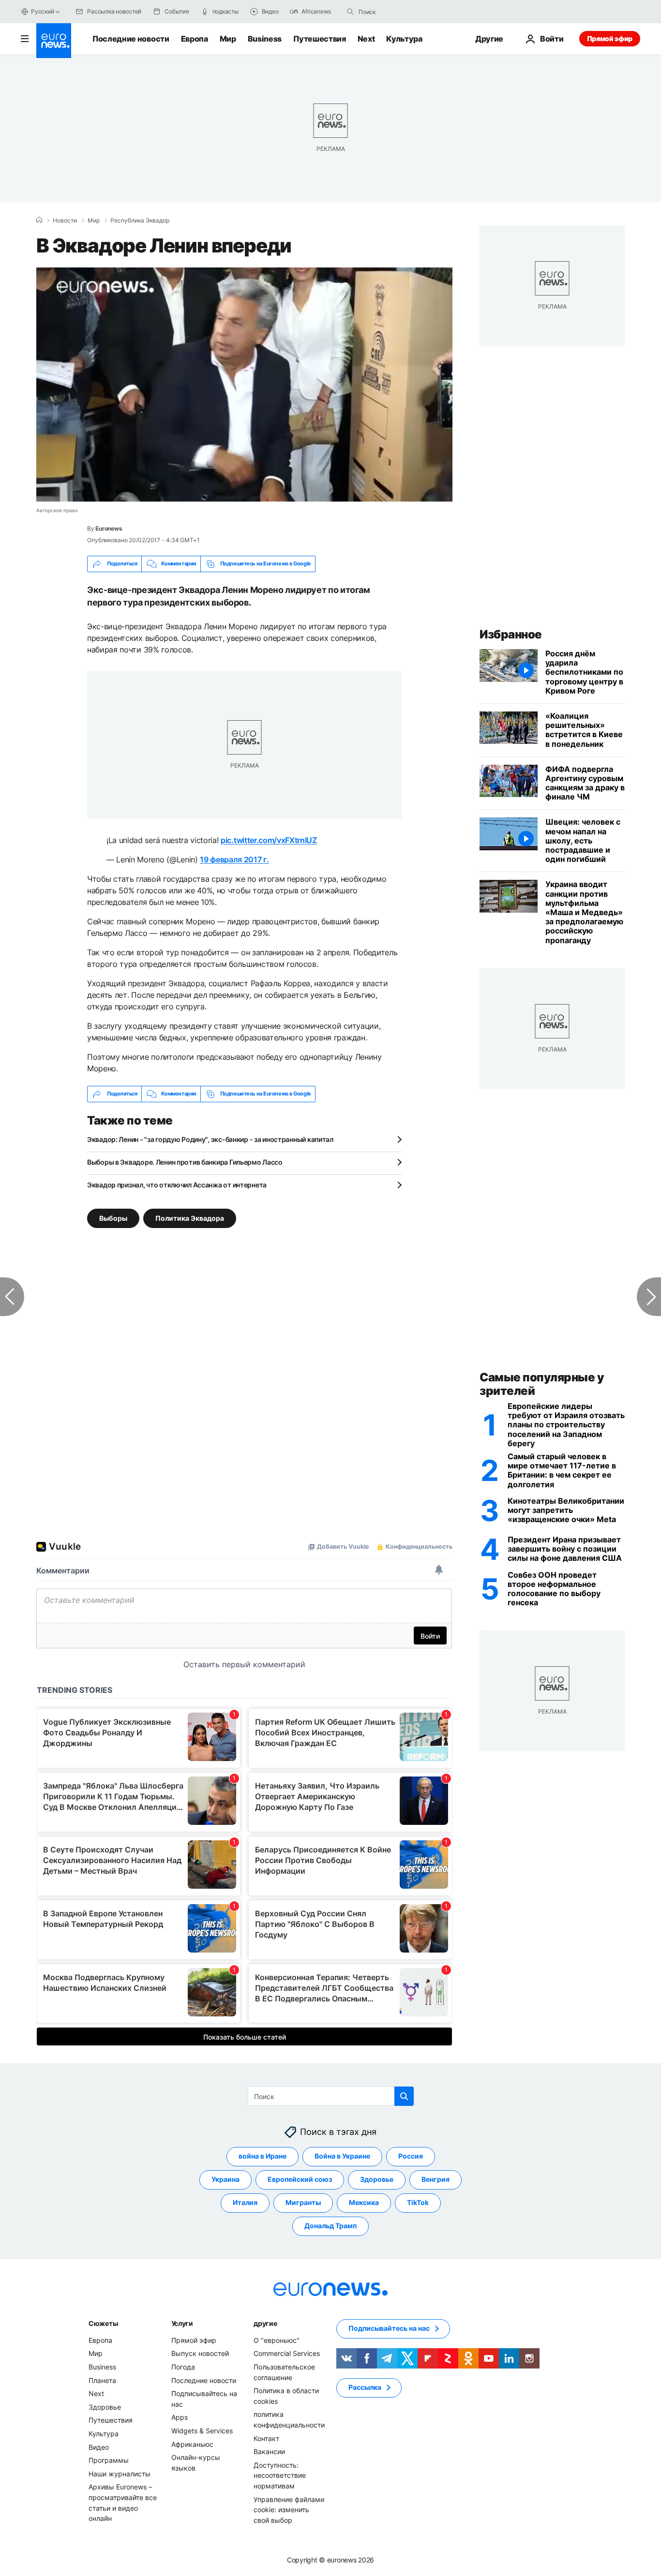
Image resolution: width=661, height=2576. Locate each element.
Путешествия (319, 39)
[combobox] (399, 12)
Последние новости (131, 39)
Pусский (42, 11)
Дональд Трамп (330, 2226)
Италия (245, 2202)
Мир (228, 39)
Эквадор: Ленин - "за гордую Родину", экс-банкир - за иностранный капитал (210, 1139)
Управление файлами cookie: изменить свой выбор (289, 2509)
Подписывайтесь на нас (389, 2328)
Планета (102, 2380)
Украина (225, 2179)
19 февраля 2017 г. (234, 859)
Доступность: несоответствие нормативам (280, 2475)
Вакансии (269, 2451)
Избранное (511, 634)
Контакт (266, 2438)
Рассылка (365, 2387)
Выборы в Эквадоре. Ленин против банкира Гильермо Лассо (185, 1162)
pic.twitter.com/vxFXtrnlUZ (269, 840)
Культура (404, 39)
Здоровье (377, 2179)
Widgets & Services (202, 2431)
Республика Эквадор (140, 221)
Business (265, 39)
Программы (109, 2460)
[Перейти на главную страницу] (54, 41)
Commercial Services (287, 2353)
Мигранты (303, 2202)
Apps (180, 2417)
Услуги (182, 2323)
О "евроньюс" (277, 2340)
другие (265, 2323)
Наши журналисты (120, 2473)
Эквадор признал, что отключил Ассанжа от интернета (177, 1185)
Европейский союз (300, 2179)
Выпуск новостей (200, 2353)
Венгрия (436, 2179)
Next (366, 39)
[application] (244, 385)
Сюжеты (103, 2323)
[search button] (350, 12)
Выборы (113, 1218)
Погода (183, 2367)
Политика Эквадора (190, 1218)
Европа (195, 39)
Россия (411, 2156)
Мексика (364, 2202)
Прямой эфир (610, 38)
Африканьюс (192, 2444)
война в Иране (263, 2156)
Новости (65, 221)
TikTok (418, 2202)
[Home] (39, 220)
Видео (99, 2447)
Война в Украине (342, 2156)
